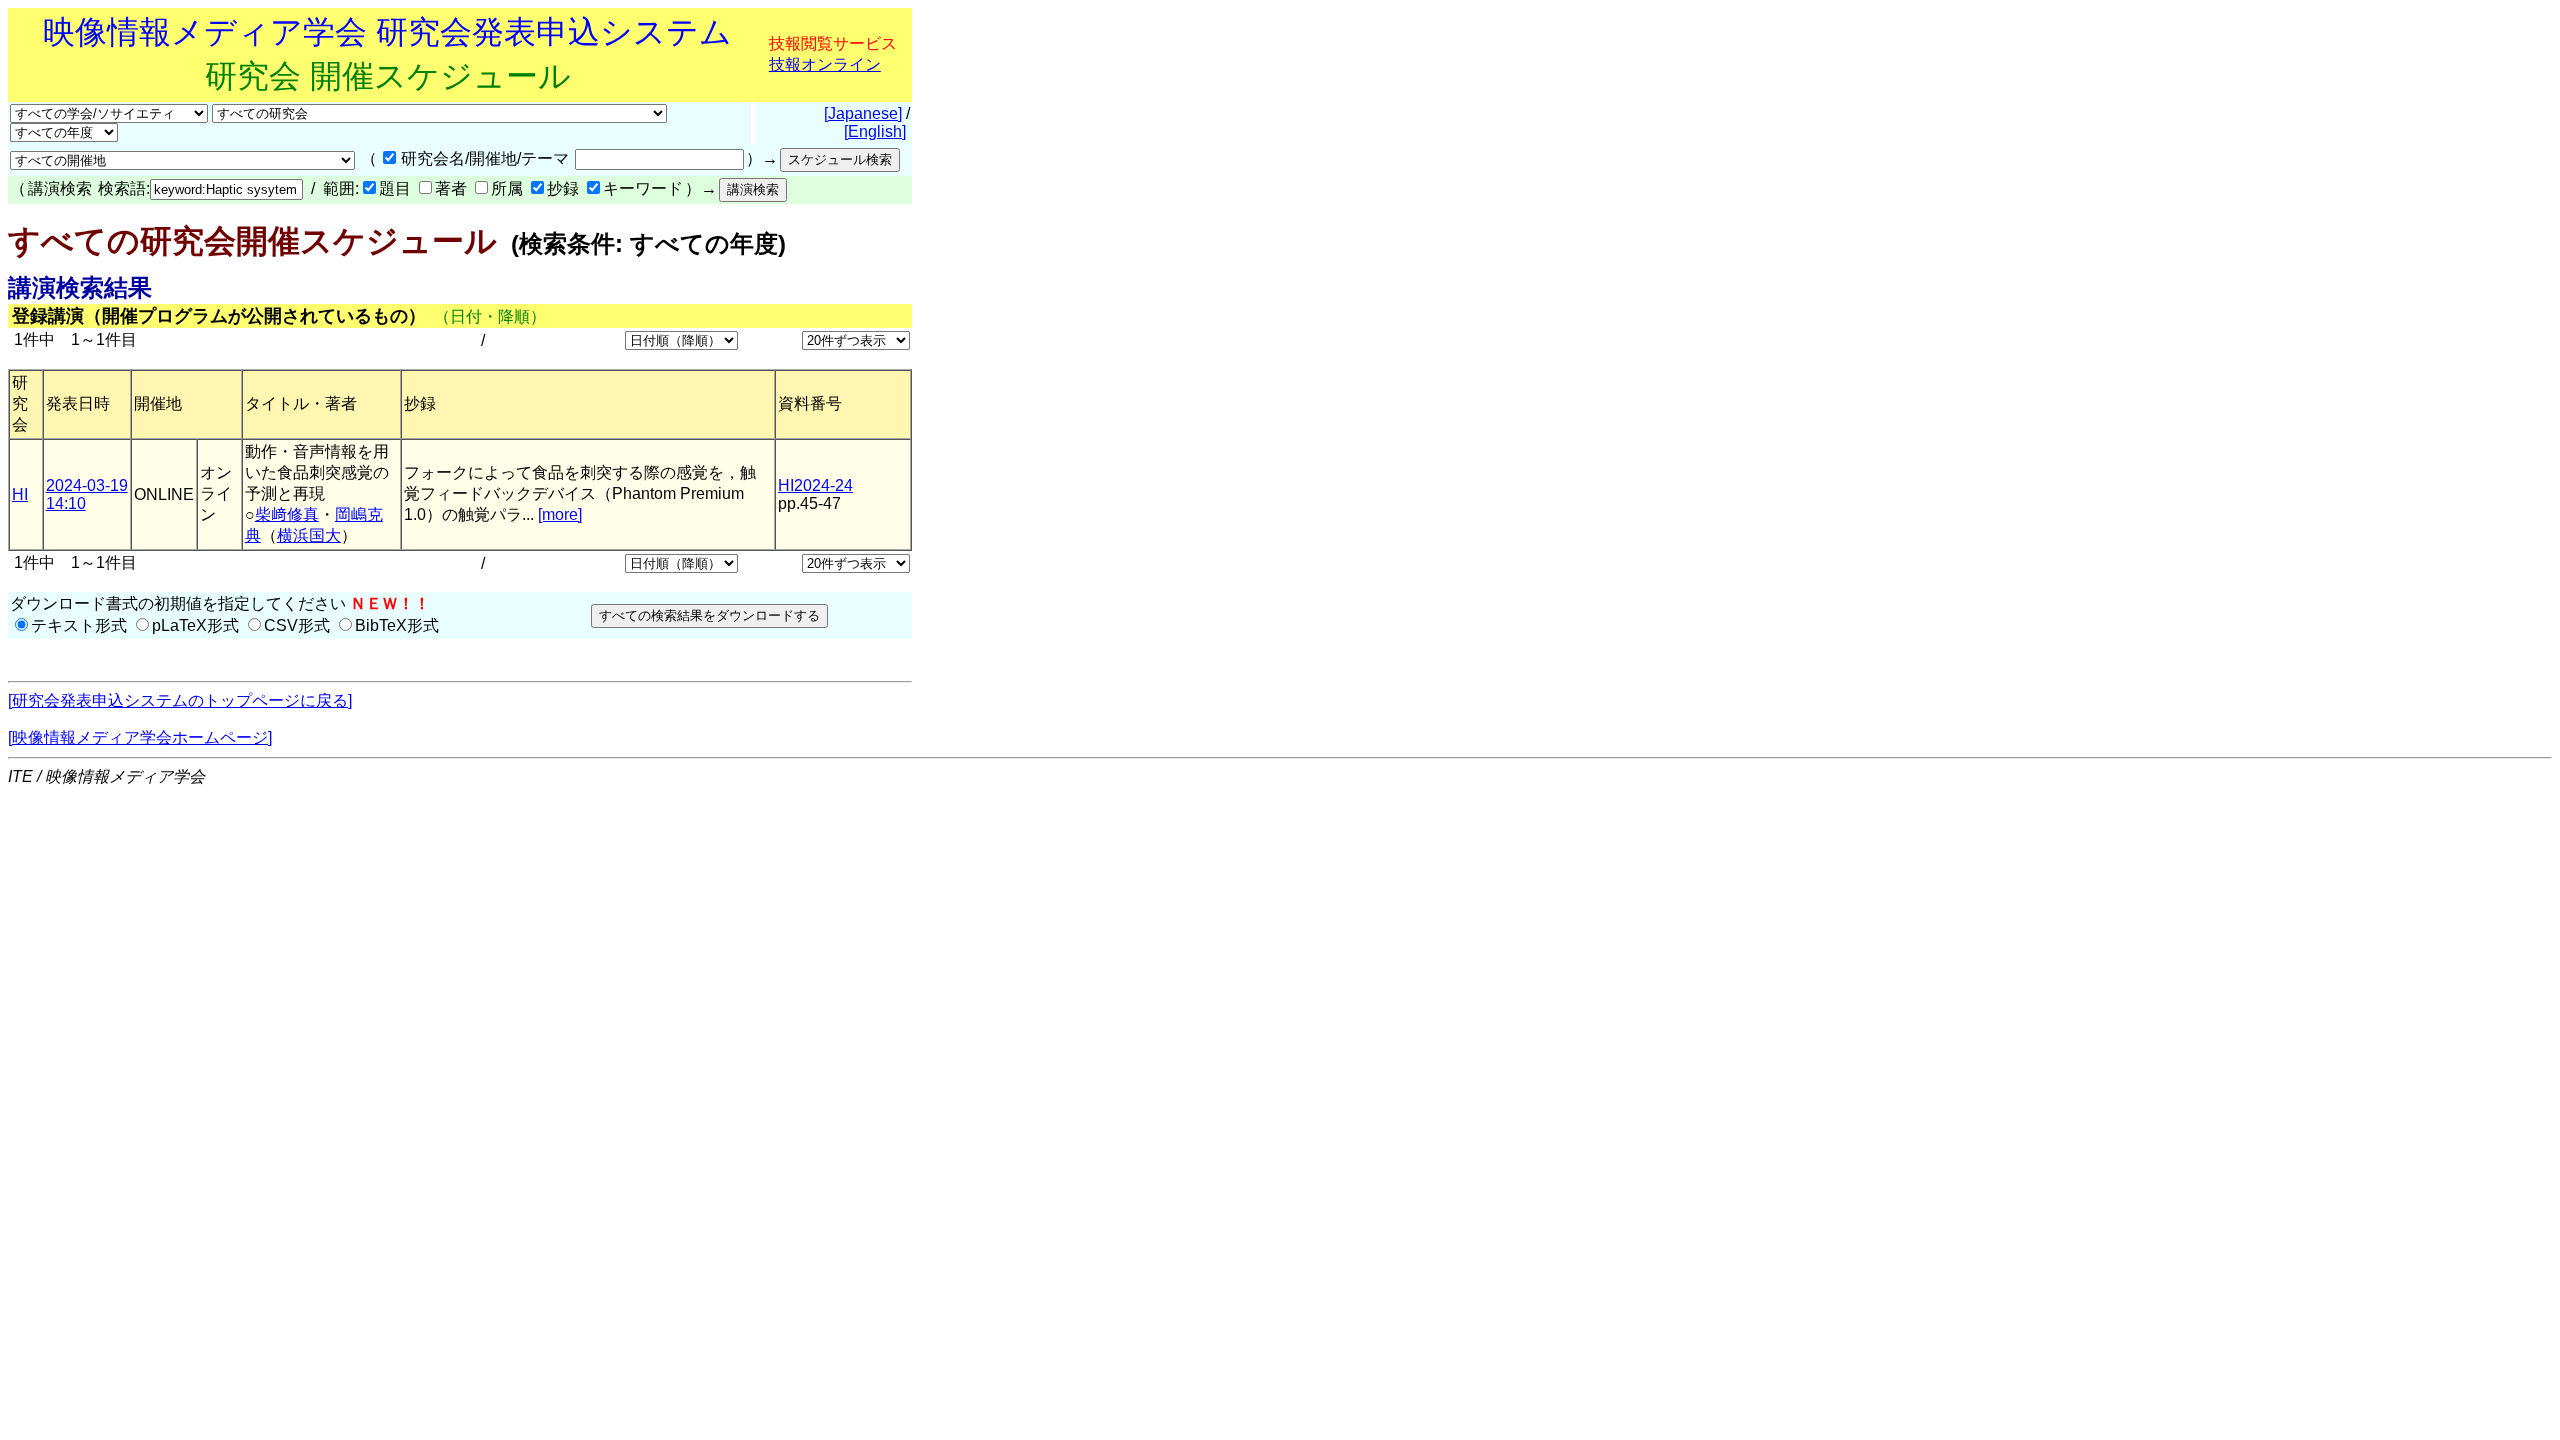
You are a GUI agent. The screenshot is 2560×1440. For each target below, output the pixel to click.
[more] (560, 514)
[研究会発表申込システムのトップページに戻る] (180, 700)
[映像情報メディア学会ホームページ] (140, 737)
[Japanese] (863, 113)
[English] (875, 131)
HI (20, 494)
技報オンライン (825, 64)
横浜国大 (309, 535)
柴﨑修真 (287, 514)
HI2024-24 (815, 485)
